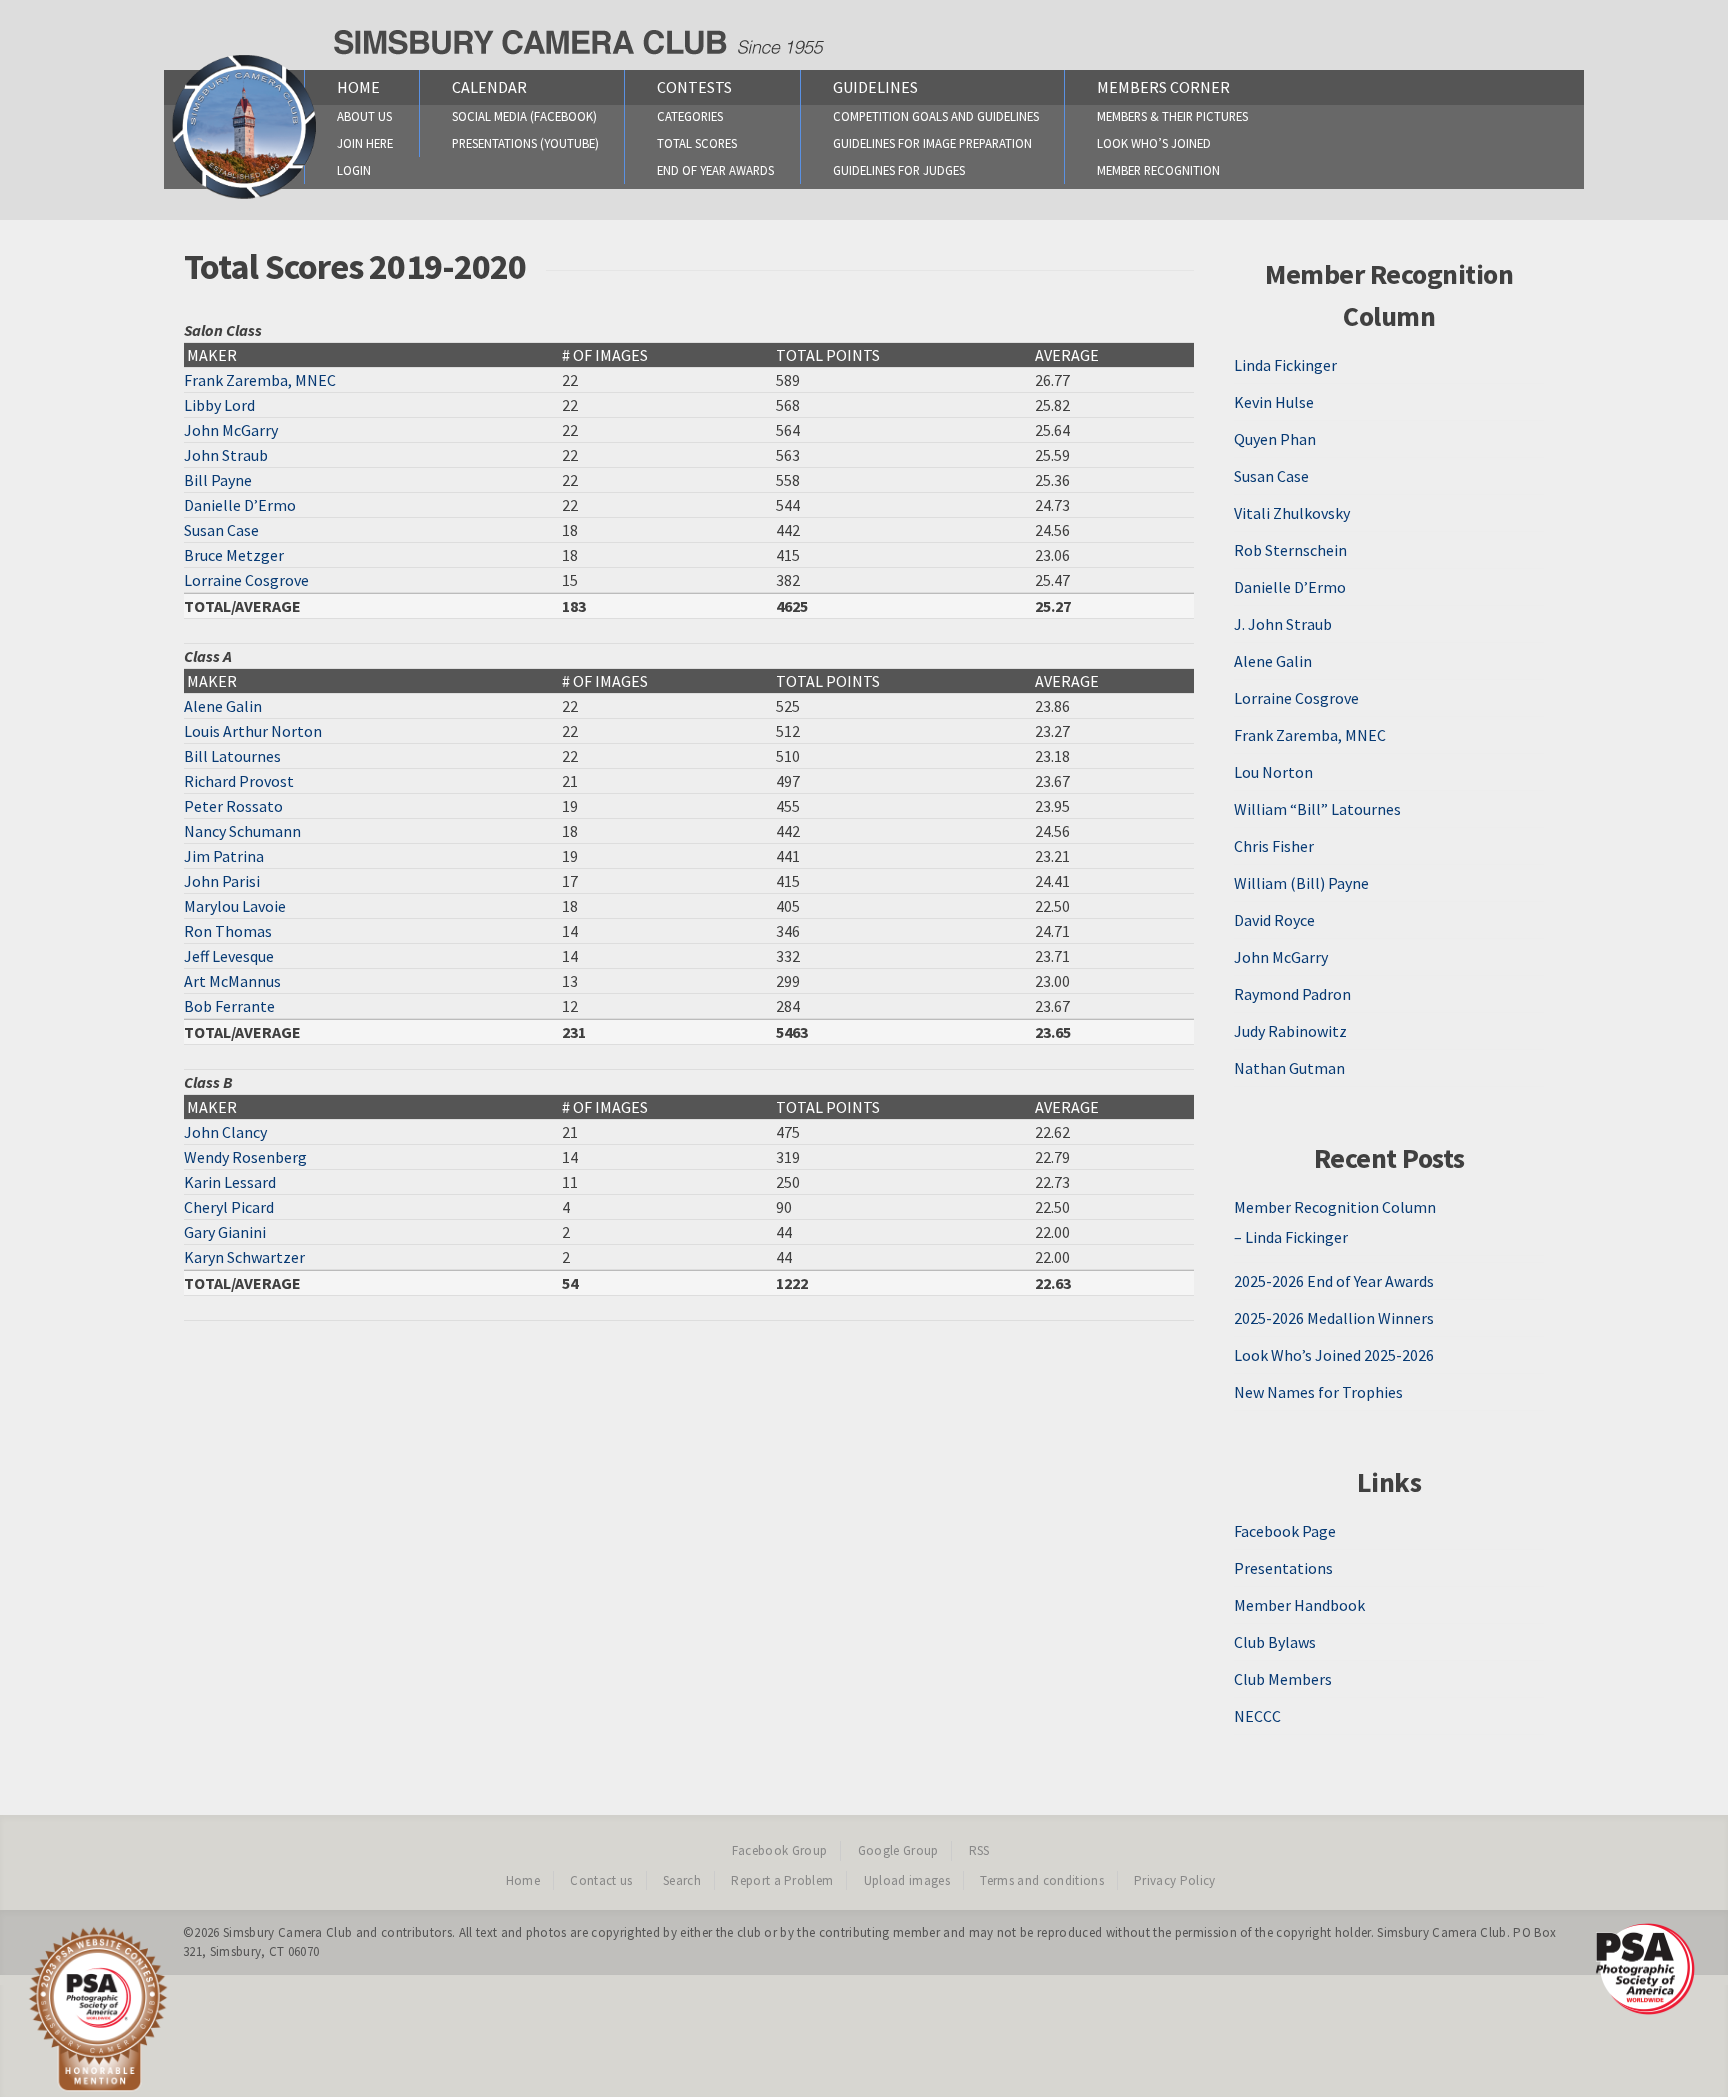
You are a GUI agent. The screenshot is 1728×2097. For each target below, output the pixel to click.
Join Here (365, 143)
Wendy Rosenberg (245, 1157)
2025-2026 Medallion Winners (1334, 1318)
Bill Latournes (232, 756)
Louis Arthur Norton (253, 731)
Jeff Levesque (229, 956)
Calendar (489, 87)
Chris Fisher (1274, 846)
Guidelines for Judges (899, 170)
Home (358, 87)
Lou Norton (1273, 772)
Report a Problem (782, 1880)
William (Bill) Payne (1301, 883)
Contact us (601, 1880)
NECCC (1257, 1716)
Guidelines (875, 87)
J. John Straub (1283, 624)
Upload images (907, 1880)
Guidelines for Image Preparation (932, 143)
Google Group (898, 1850)
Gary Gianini (225, 1232)
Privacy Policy (1175, 1880)
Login (354, 170)
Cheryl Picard (229, 1207)
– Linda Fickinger (1291, 1237)
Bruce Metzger (234, 555)
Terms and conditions (1042, 1880)
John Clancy (225, 1132)
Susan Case (221, 530)
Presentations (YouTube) (525, 143)
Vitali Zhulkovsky (1292, 513)
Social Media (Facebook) (524, 116)
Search (682, 1880)
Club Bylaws (1275, 1642)
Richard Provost (239, 781)
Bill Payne (218, 480)
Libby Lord (219, 405)
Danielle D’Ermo (240, 505)
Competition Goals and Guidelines (936, 116)
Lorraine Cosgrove (246, 580)
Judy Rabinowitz (1290, 1031)
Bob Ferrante (229, 1006)
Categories (690, 116)
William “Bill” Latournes (1317, 809)
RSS (979, 1850)
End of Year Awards (715, 170)
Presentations (1283, 1568)
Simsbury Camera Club (288, 1932)
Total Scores (697, 143)
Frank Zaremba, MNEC (260, 380)
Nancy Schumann (242, 831)
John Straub (226, 455)
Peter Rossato (233, 806)
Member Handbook (1299, 1605)
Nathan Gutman (1289, 1068)
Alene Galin (223, 706)
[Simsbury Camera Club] (244, 198)
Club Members (1283, 1679)
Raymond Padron (1292, 994)
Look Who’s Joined (1154, 143)
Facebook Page (1285, 1531)
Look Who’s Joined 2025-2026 (1334, 1355)
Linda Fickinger (1285, 365)
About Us (364, 116)
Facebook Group (780, 1850)
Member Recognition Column (1335, 1207)
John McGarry (231, 430)
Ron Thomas (228, 931)
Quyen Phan (1275, 439)
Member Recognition (1158, 170)
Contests (694, 87)
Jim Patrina (224, 856)
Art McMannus (232, 981)
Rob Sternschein (1290, 550)
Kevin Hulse (1274, 402)
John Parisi (222, 881)
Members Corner (1163, 87)
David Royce (1274, 920)
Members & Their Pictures (1172, 116)
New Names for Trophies (1318, 1392)
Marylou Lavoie (235, 906)
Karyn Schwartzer (244, 1257)
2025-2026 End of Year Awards (1334, 1281)
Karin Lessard (230, 1182)
